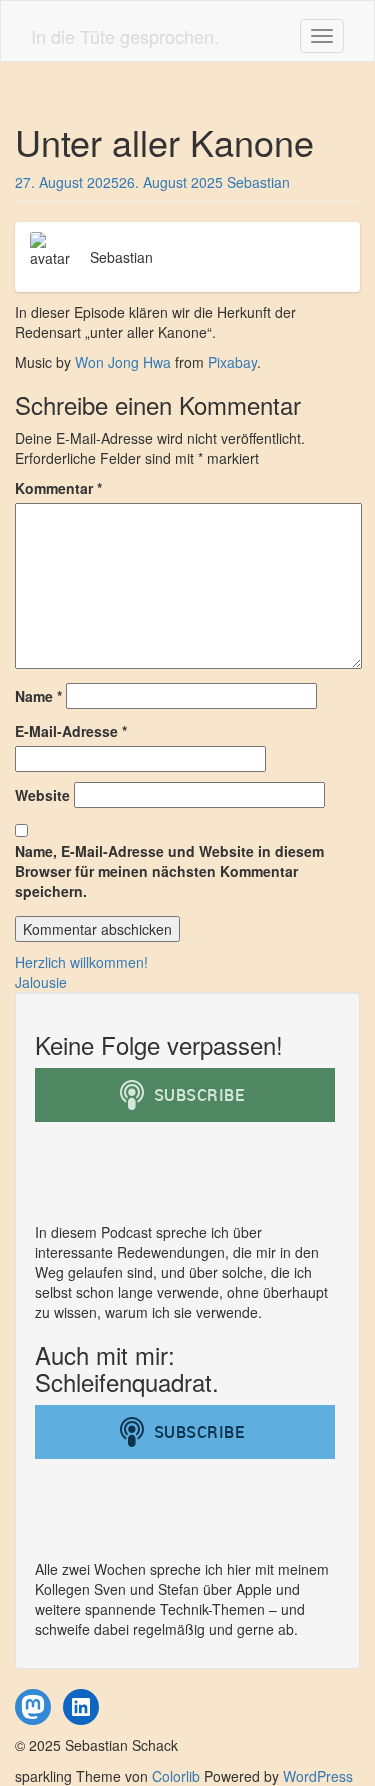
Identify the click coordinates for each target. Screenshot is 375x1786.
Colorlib (176, 1776)
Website (42, 795)
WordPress (318, 1776)
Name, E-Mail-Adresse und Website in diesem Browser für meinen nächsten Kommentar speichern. (169, 871)
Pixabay (232, 362)
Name (38, 696)
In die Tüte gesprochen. (125, 36)
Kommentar (58, 488)
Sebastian (258, 182)
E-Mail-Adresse (71, 731)
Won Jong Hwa (123, 362)
